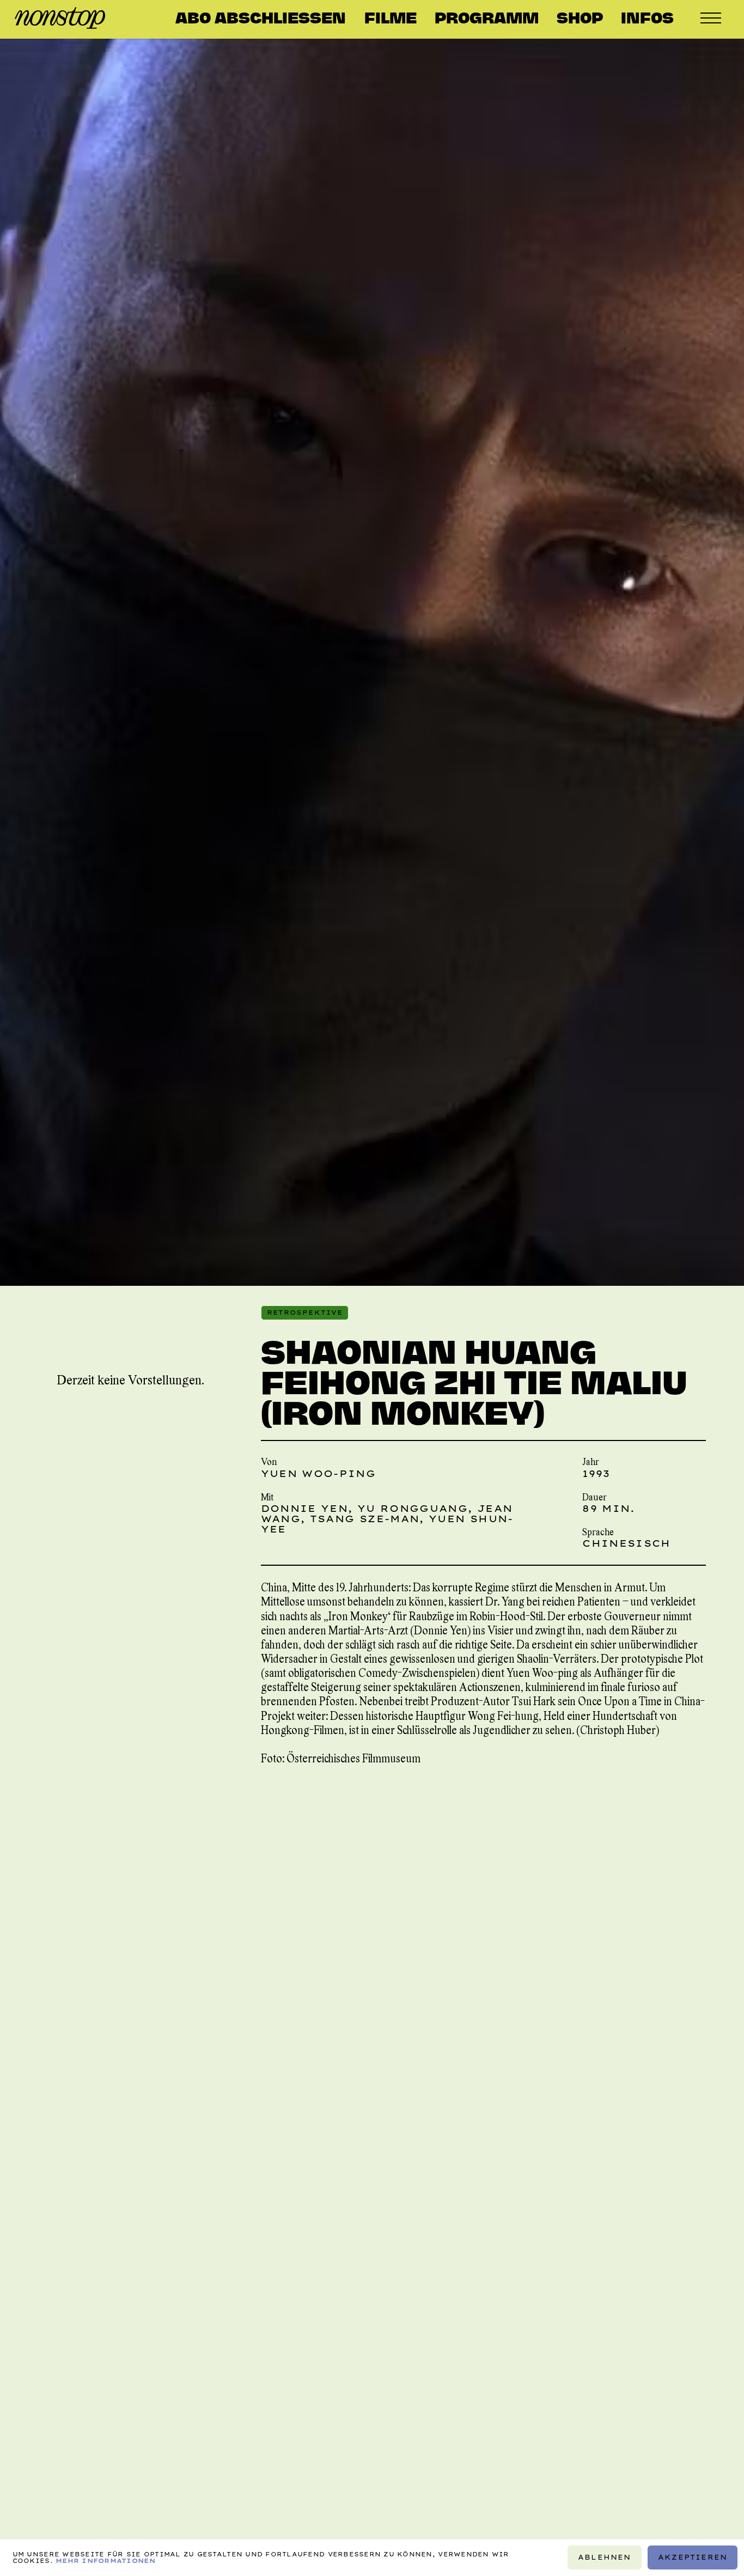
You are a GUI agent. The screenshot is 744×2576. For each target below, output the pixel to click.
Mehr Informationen (105, 2561)
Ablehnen (605, 2558)
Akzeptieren (693, 2558)
